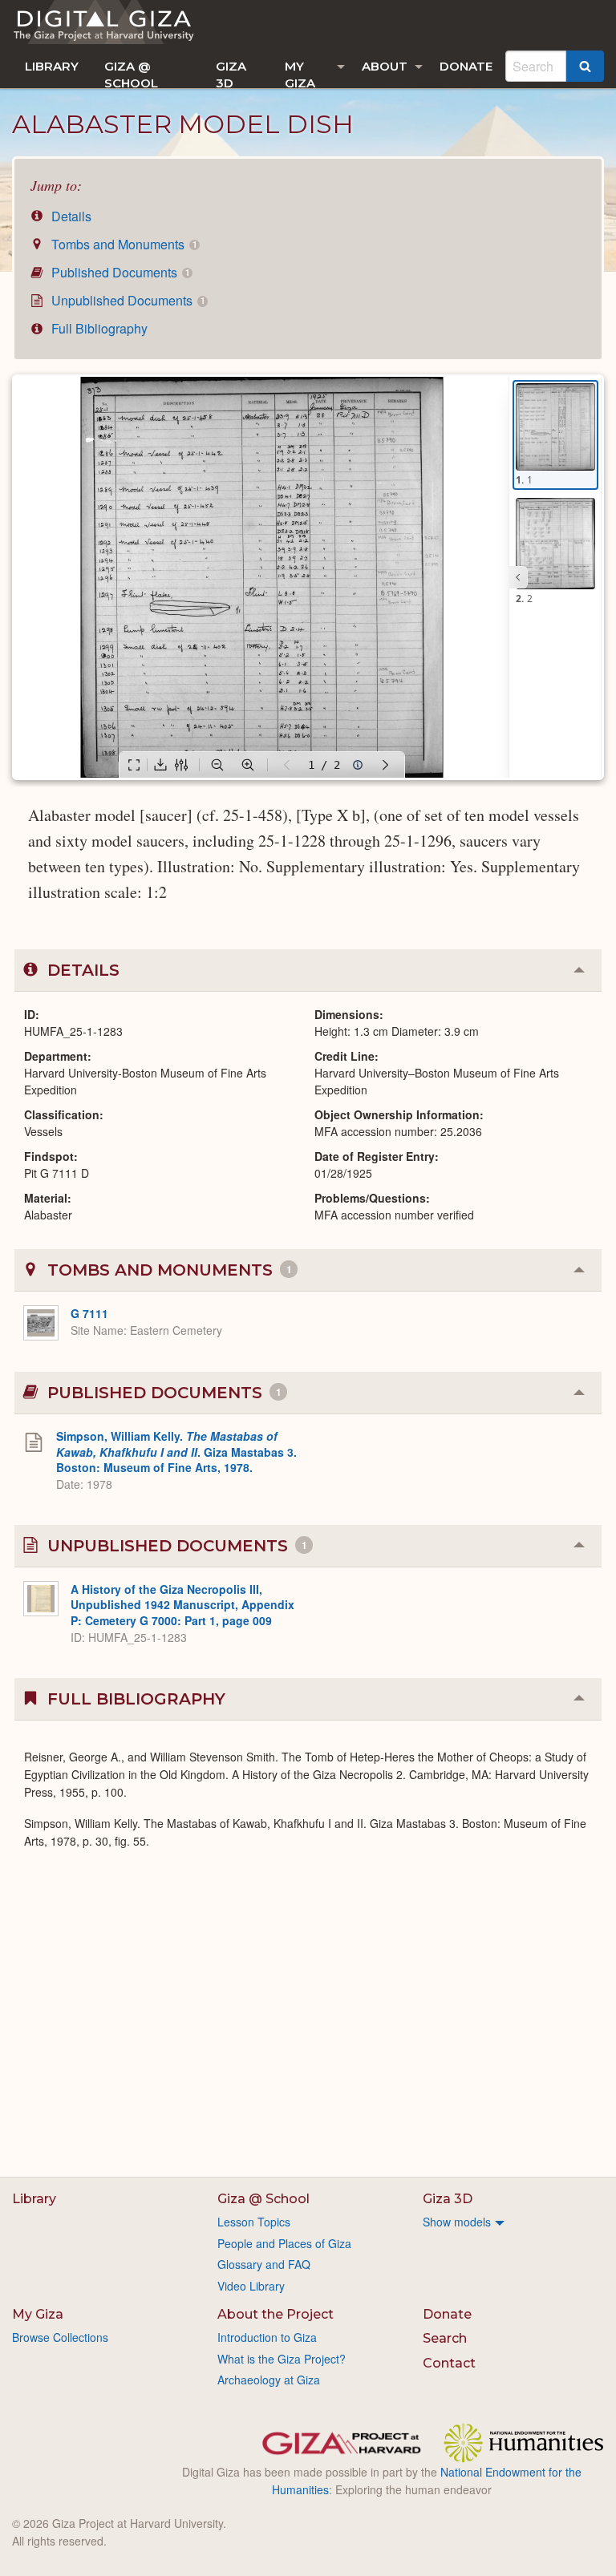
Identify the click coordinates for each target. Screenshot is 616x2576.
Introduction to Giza (267, 2337)
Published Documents (119, 272)
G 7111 (89, 1313)
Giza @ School (131, 73)
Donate (466, 66)
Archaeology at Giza (269, 2380)
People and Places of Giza (284, 2243)
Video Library (251, 2286)
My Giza (300, 73)
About (385, 66)
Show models (457, 2222)
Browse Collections (60, 2337)
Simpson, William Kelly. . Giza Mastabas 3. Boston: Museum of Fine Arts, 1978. (176, 1452)
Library (52, 66)
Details (70, 216)
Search (445, 2338)
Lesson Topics (254, 2222)
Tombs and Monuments (122, 244)
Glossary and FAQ (264, 2264)
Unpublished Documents (126, 300)
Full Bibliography (98, 328)
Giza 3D (231, 73)
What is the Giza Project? (282, 2359)
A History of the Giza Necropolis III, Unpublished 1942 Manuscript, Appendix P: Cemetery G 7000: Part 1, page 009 (182, 1605)
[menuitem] (52, 66)
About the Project (276, 2314)
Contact (449, 2363)
